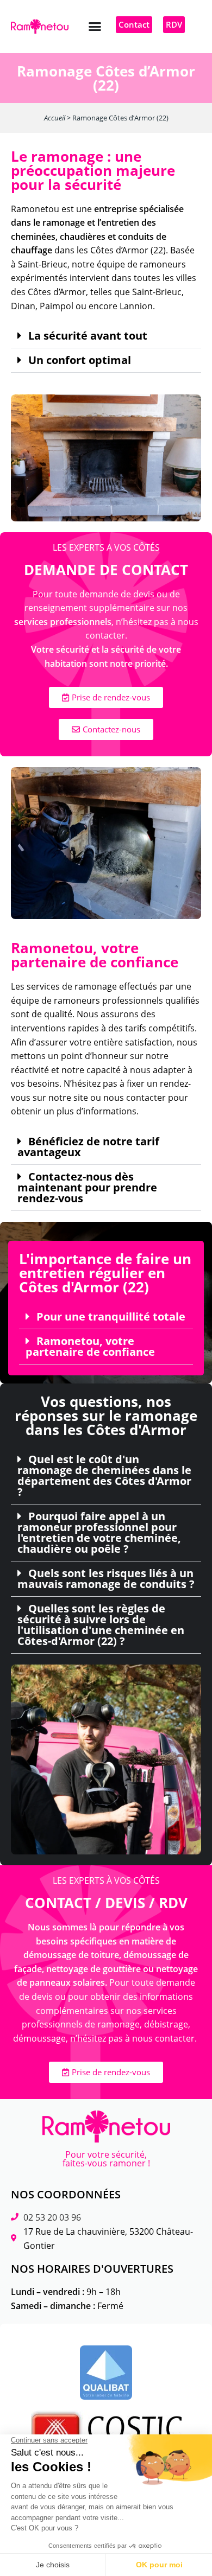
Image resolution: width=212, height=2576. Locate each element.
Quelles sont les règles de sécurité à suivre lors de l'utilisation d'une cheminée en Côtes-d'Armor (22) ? (101, 1625)
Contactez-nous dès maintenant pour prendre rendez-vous (87, 1188)
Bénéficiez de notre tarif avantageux (88, 1147)
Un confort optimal (80, 360)
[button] (95, 27)
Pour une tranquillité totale (111, 1317)
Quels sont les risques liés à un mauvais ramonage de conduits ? (106, 1579)
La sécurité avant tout (88, 336)
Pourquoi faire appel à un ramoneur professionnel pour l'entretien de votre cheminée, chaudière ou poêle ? (99, 1533)
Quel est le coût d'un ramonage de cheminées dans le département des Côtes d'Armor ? (104, 1476)
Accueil (55, 118)
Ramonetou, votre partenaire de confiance (90, 1347)
